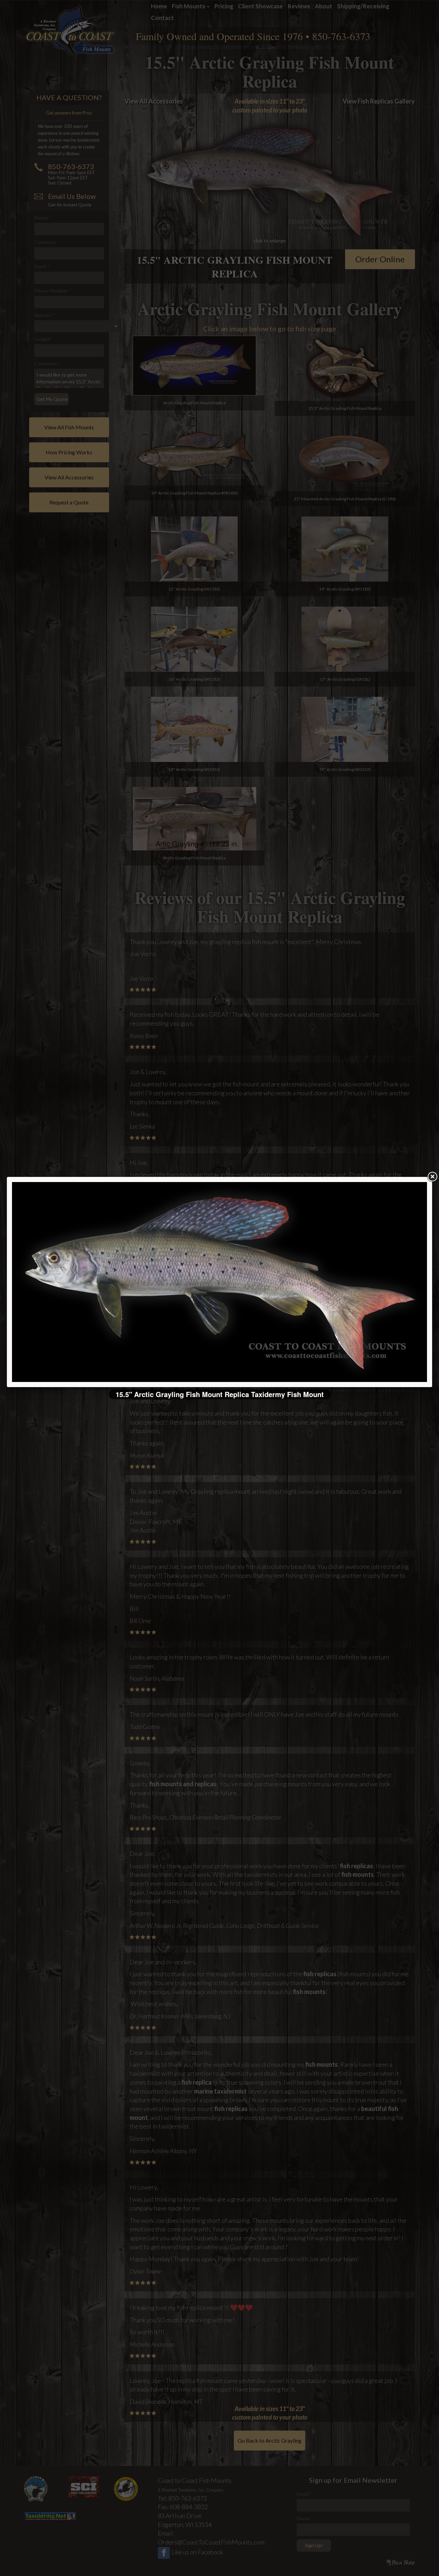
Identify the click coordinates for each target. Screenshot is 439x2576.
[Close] (432, 1177)
